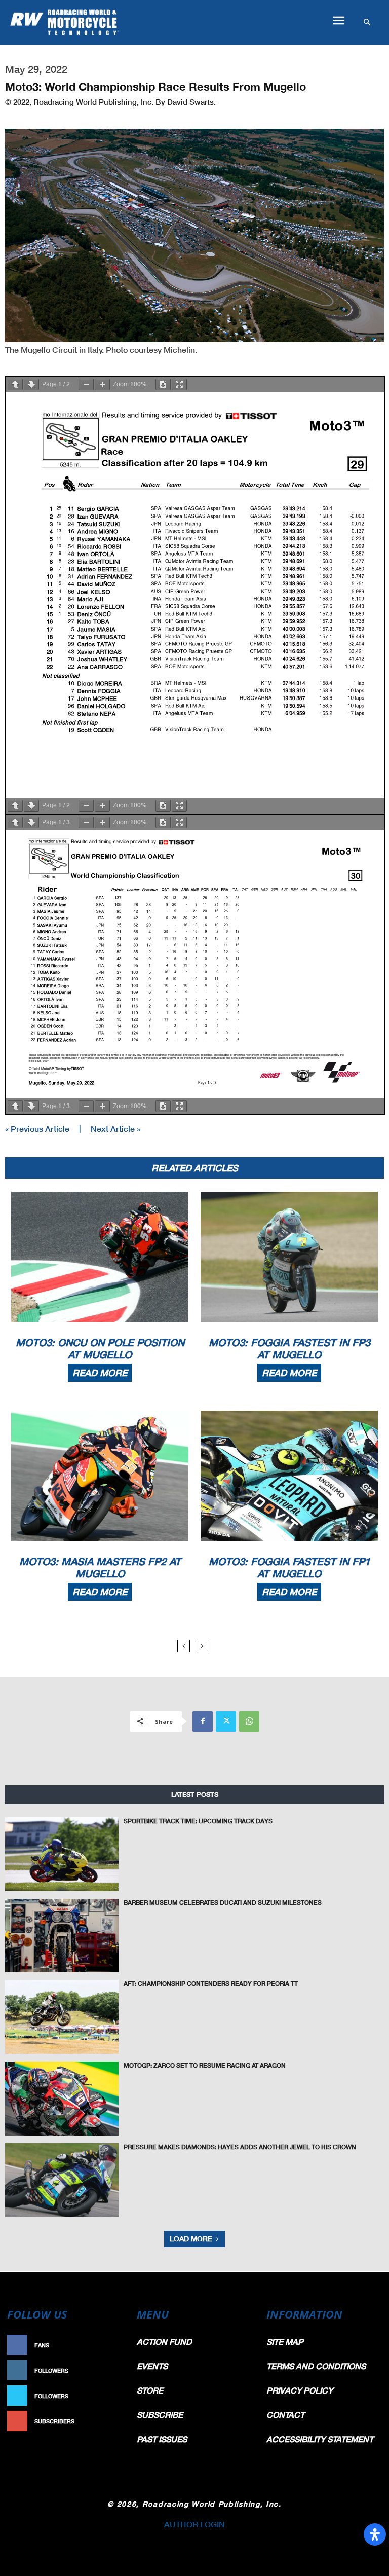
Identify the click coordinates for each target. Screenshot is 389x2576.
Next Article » (115, 1129)
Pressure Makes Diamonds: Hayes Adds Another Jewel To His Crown (240, 2147)
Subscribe (106, 2421)
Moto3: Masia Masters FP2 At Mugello (100, 1567)
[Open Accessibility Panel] (375, 2534)
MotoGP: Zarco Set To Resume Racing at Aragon (205, 2065)
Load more (191, 2239)
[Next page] (31, 384)
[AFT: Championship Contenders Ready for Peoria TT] (62, 2017)
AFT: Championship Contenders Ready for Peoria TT (211, 1984)
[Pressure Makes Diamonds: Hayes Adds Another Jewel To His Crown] (62, 2180)
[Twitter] (226, 1721)
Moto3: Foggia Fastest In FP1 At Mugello (289, 1567)
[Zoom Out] (86, 384)
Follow (111, 2370)
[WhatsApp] (249, 1721)
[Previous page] (15, 384)
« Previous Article (37, 1129)
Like (116, 2345)
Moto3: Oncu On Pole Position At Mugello (100, 1348)
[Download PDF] (163, 384)
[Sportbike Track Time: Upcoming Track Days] (62, 1854)
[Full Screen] (179, 384)
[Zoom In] (102, 384)
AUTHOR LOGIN (194, 2524)
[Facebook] (203, 1721)
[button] (338, 21)
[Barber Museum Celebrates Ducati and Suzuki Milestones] (62, 1936)
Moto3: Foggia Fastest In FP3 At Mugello (289, 1348)
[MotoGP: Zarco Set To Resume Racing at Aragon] (62, 2099)
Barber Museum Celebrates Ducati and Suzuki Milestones (223, 1903)
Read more (100, 1373)
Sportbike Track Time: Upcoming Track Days (198, 1821)
